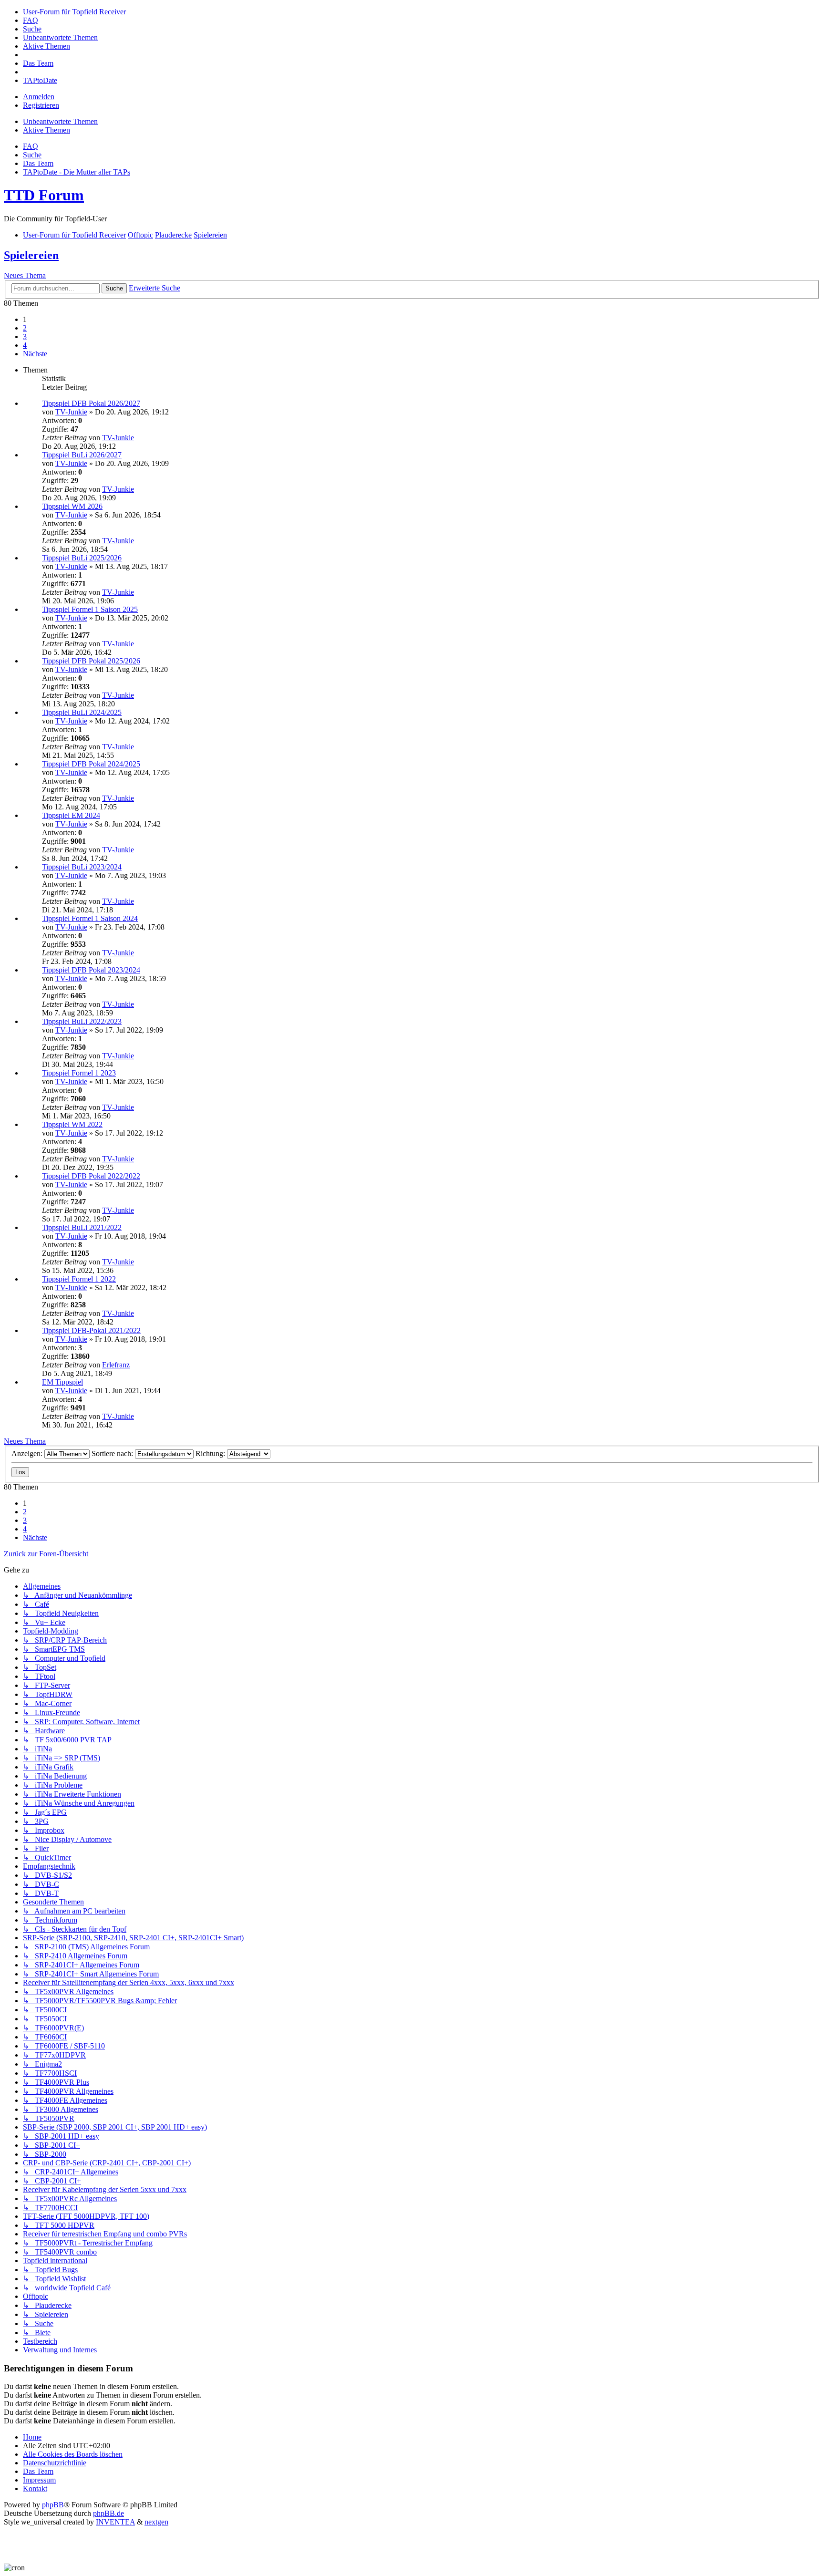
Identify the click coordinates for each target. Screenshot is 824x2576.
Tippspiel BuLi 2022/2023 (82, 1021)
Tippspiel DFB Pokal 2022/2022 (91, 1176)
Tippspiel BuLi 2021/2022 (82, 1227)
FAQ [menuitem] (31, 146)
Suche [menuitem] (32, 155)
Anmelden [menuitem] (39, 97)
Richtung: (211, 1454)
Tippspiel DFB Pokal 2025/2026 (91, 661)
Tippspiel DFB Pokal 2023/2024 (91, 970)
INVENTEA (115, 2522)
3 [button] (25, 336)
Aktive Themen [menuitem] (46, 130)
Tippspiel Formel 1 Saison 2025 (90, 609)
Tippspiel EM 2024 (71, 815)
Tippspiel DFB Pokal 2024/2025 (91, 764)
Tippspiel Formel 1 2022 (79, 1279)
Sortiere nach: (113, 1454)
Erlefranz (116, 1365)
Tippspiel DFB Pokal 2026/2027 (91, 403)
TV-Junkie (71, 412)
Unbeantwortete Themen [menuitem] (60, 121)
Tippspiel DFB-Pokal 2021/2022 (91, 1330)
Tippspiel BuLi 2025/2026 (82, 558)
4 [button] (25, 345)
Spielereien (31, 255)
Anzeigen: (28, 1454)
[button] (35, 354)
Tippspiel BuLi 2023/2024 (82, 867)
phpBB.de (108, 2513)
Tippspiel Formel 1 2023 (79, 1073)
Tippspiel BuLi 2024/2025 (82, 712)
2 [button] (25, 328)
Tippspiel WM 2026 (72, 506)
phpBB (53, 2505)
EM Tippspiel (62, 1382)
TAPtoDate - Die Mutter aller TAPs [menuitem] (77, 172)
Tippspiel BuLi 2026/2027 (82, 455)
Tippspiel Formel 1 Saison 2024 (90, 918)
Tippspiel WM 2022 (72, 1124)
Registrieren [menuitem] (41, 105)
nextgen (156, 2522)
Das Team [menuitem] (38, 163)
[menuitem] (74, 12)
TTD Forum (44, 195)
